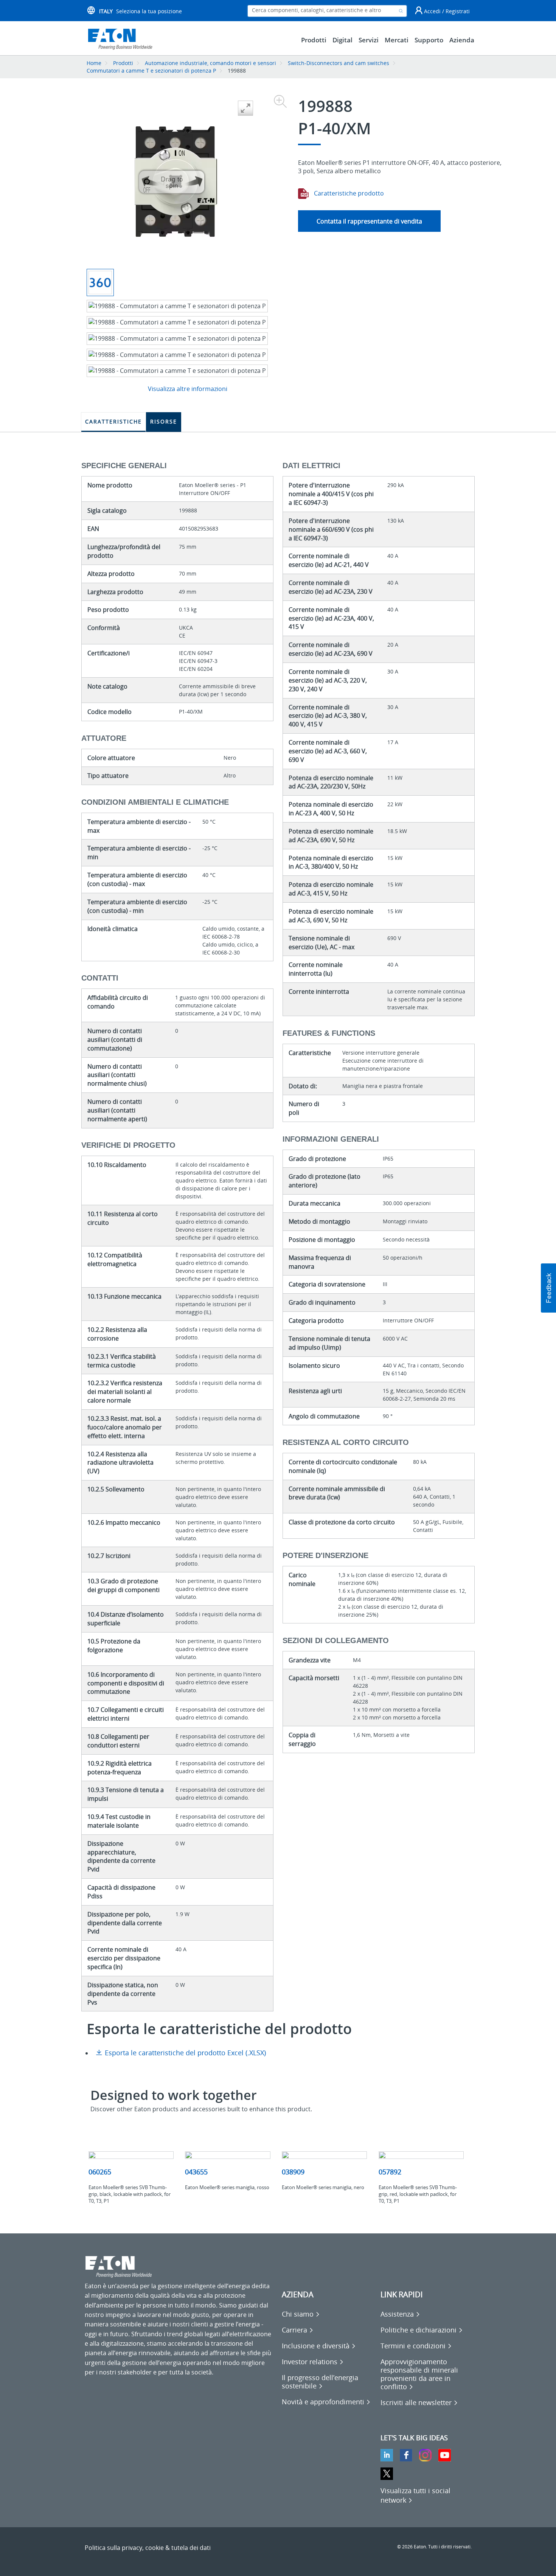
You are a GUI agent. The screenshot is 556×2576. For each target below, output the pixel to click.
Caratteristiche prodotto (348, 193)
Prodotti (123, 63)
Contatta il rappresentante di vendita (369, 221)
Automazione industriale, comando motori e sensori (210, 63)
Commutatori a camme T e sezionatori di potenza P (151, 71)
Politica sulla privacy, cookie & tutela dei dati (148, 2548)
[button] (548, 1288)
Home (94, 63)
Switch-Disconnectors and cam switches (339, 63)
